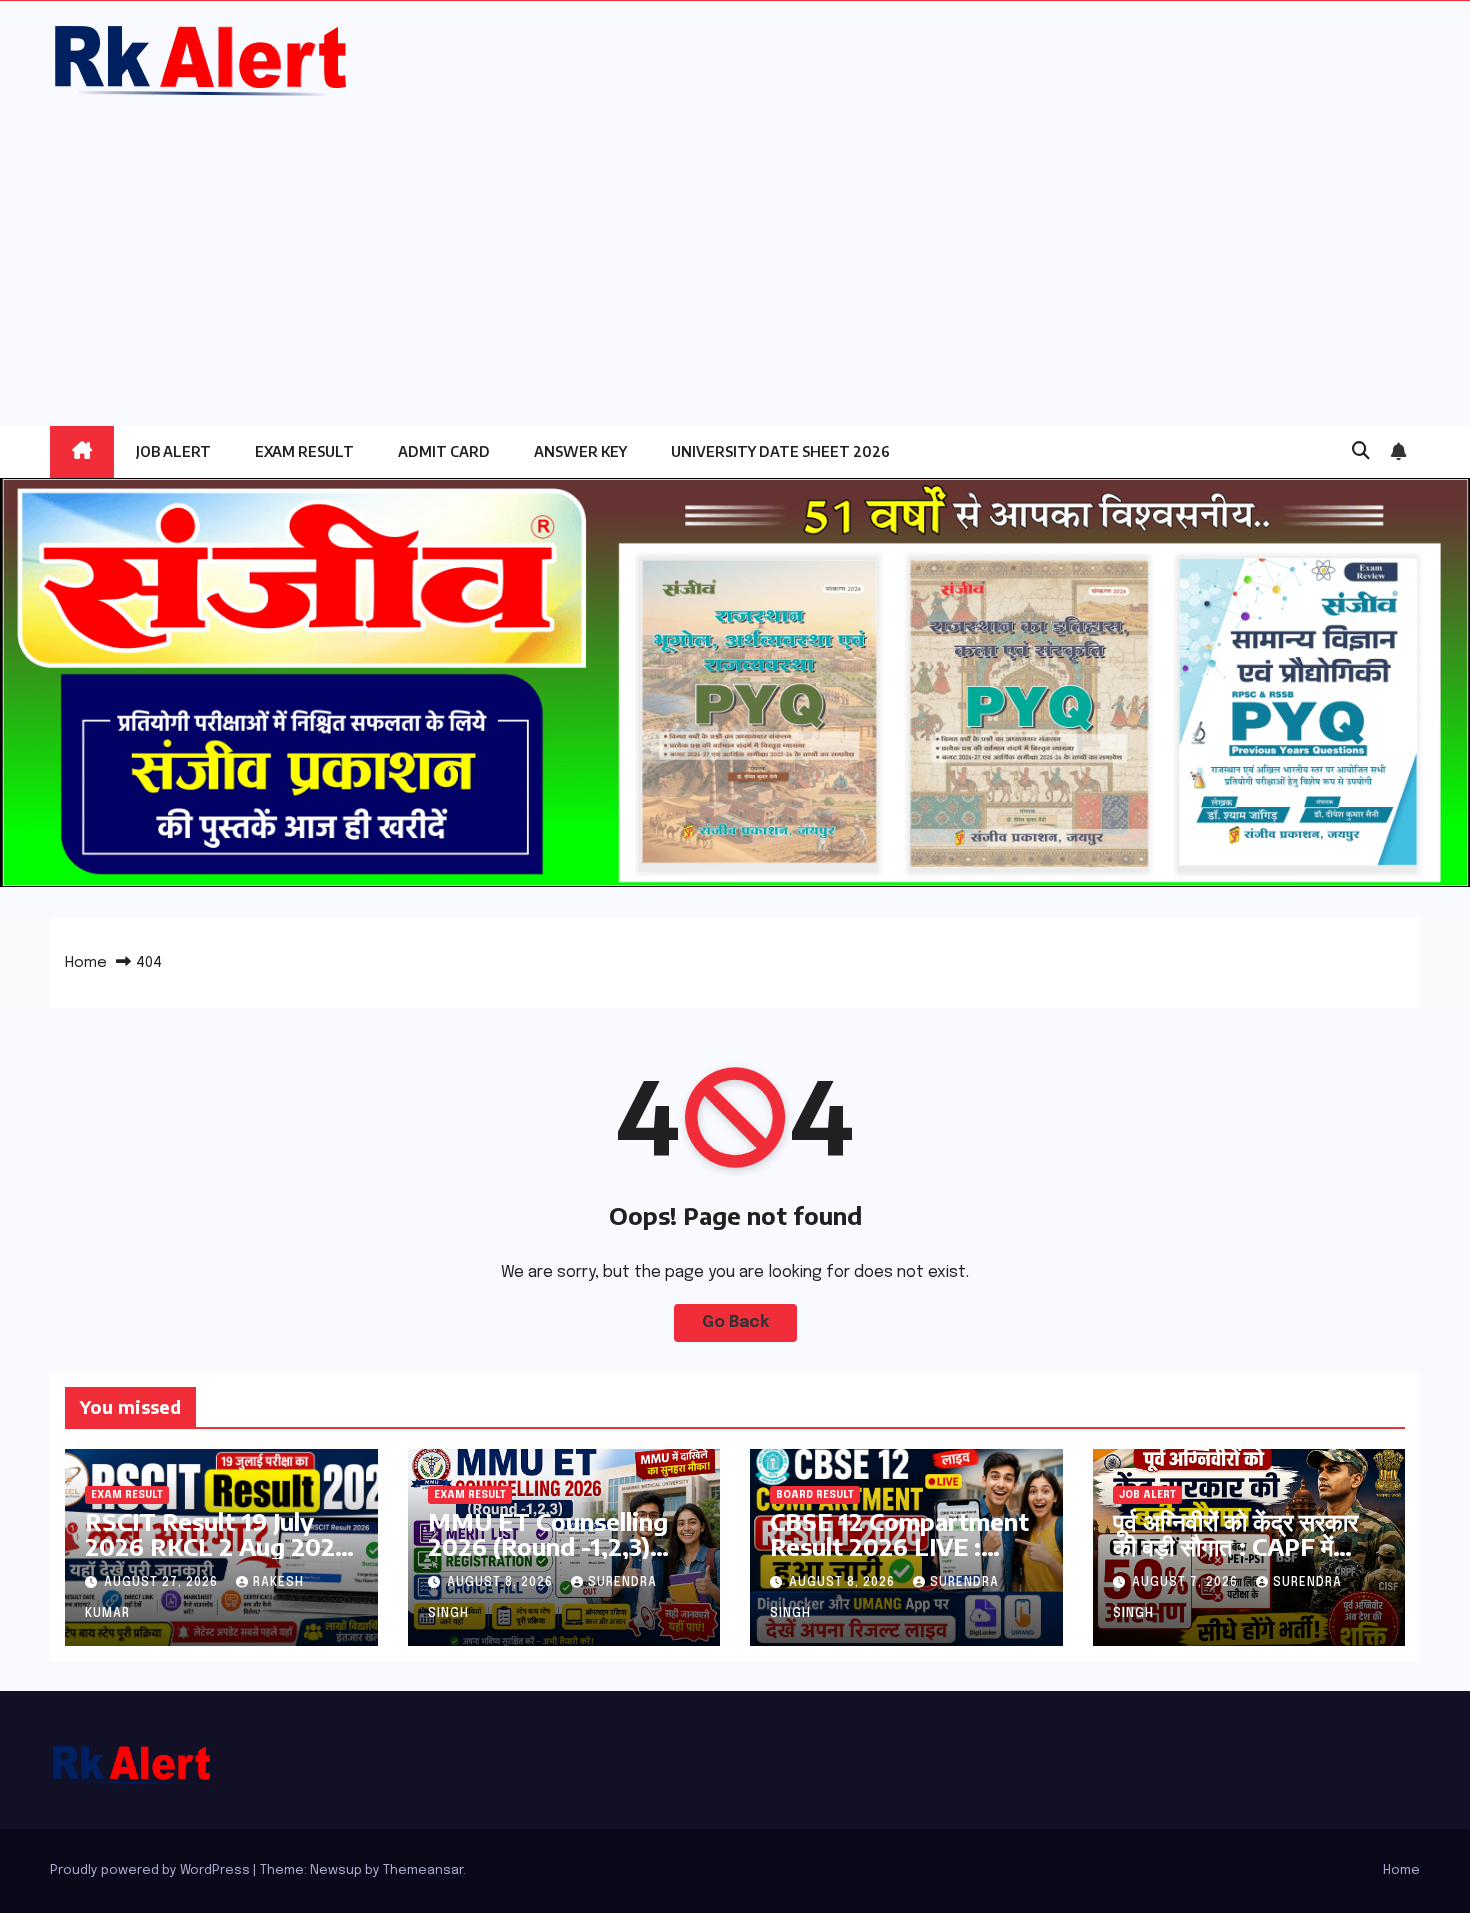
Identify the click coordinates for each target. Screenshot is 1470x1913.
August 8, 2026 (502, 1583)
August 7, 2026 (1187, 1583)
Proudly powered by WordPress (151, 1870)
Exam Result (304, 451)
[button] (1361, 452)
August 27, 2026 (163, 1583)
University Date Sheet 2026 (780, 451)
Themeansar (423, 1870)
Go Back (735, 1322)
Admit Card (444, 451)
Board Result (815, 1495)
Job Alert (173, 451)
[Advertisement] (735, 251)
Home (86, 963)
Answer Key (580, 451)
